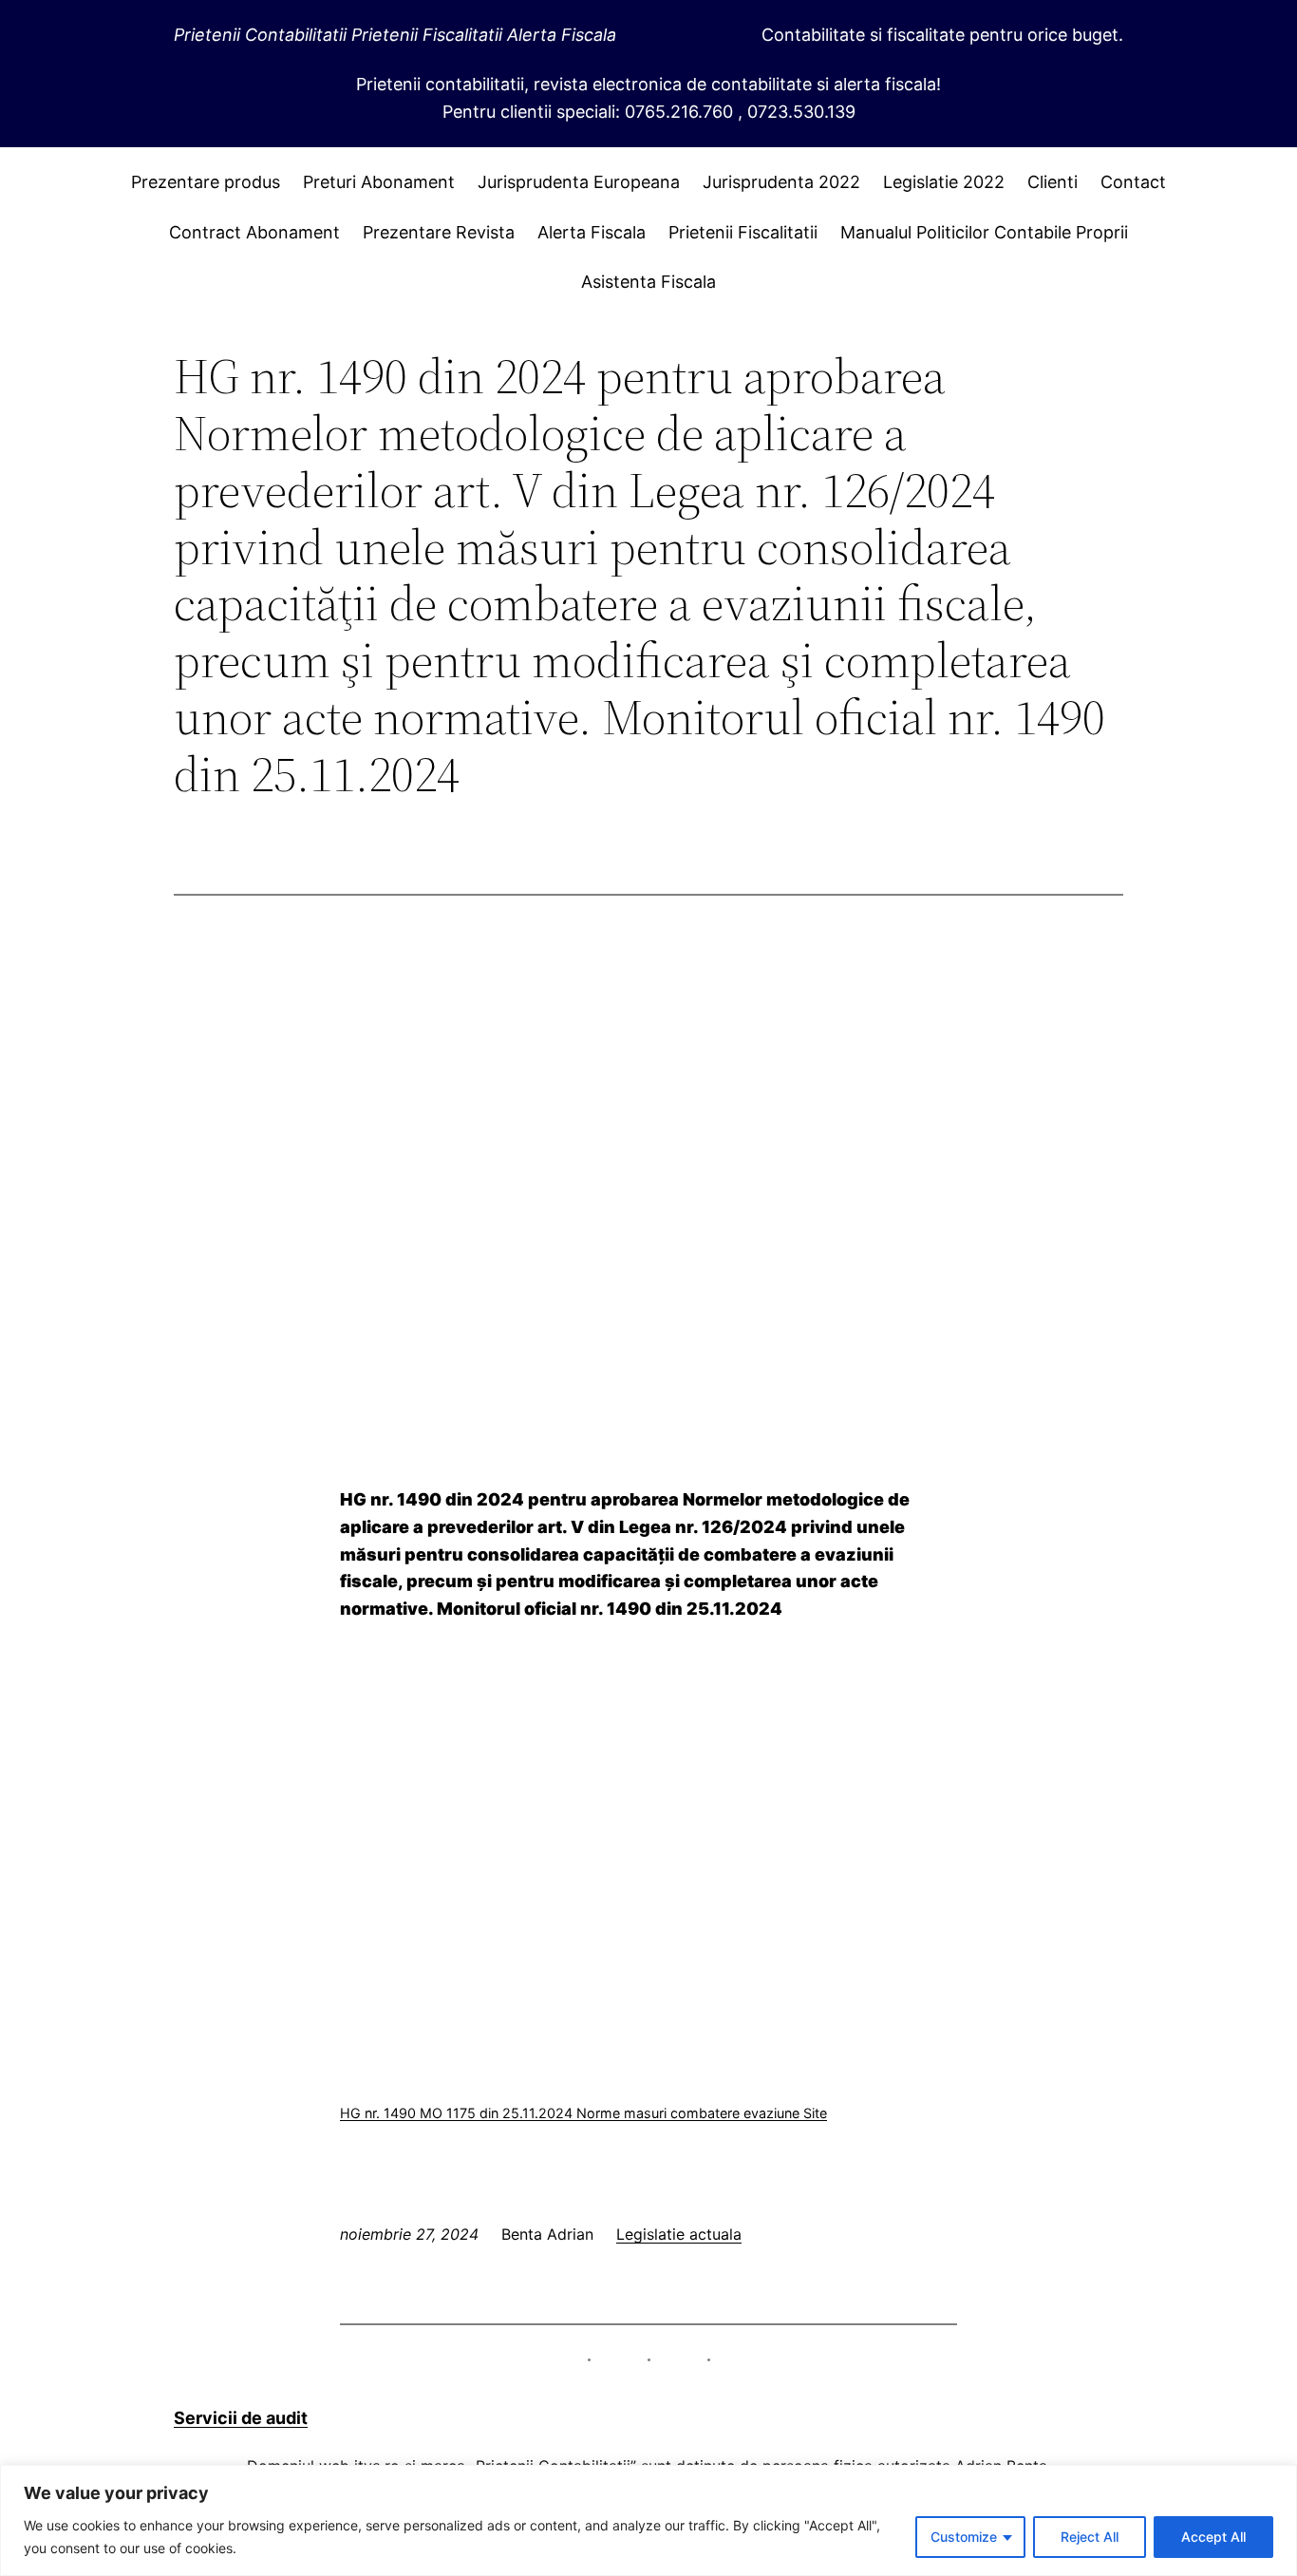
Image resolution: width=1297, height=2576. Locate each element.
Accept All (1213, 2537)
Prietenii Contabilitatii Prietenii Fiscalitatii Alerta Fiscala (395, 35)
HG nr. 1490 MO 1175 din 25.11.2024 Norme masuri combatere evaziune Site (583, 2113)
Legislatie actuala (679, 2234)
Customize (964, 2537)
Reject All (1090, 2537)
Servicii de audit (241, 2418)
